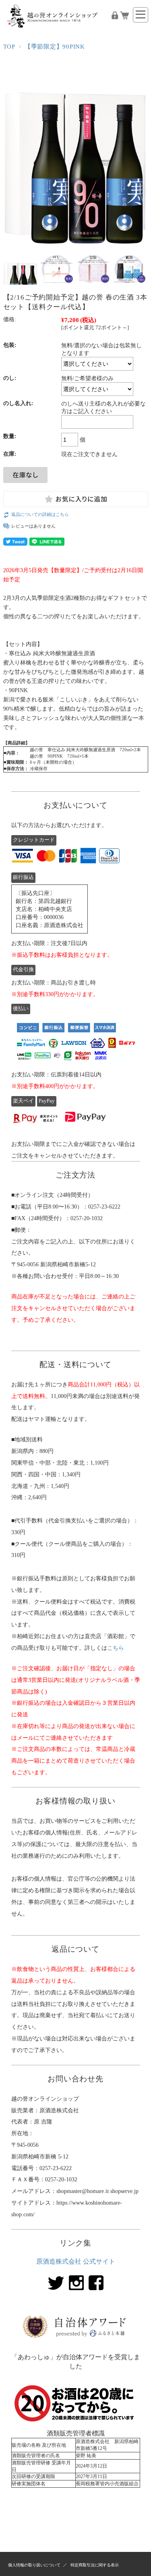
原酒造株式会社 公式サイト (76, 2261)
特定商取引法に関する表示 (95, 2565)
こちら (116, 1648)
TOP (9, 46)
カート (124, 15)
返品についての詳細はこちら (40, 514)
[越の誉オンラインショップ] (54, 32)
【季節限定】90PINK (55, 46)
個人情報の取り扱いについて (34, 2565)
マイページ (115, 15)
